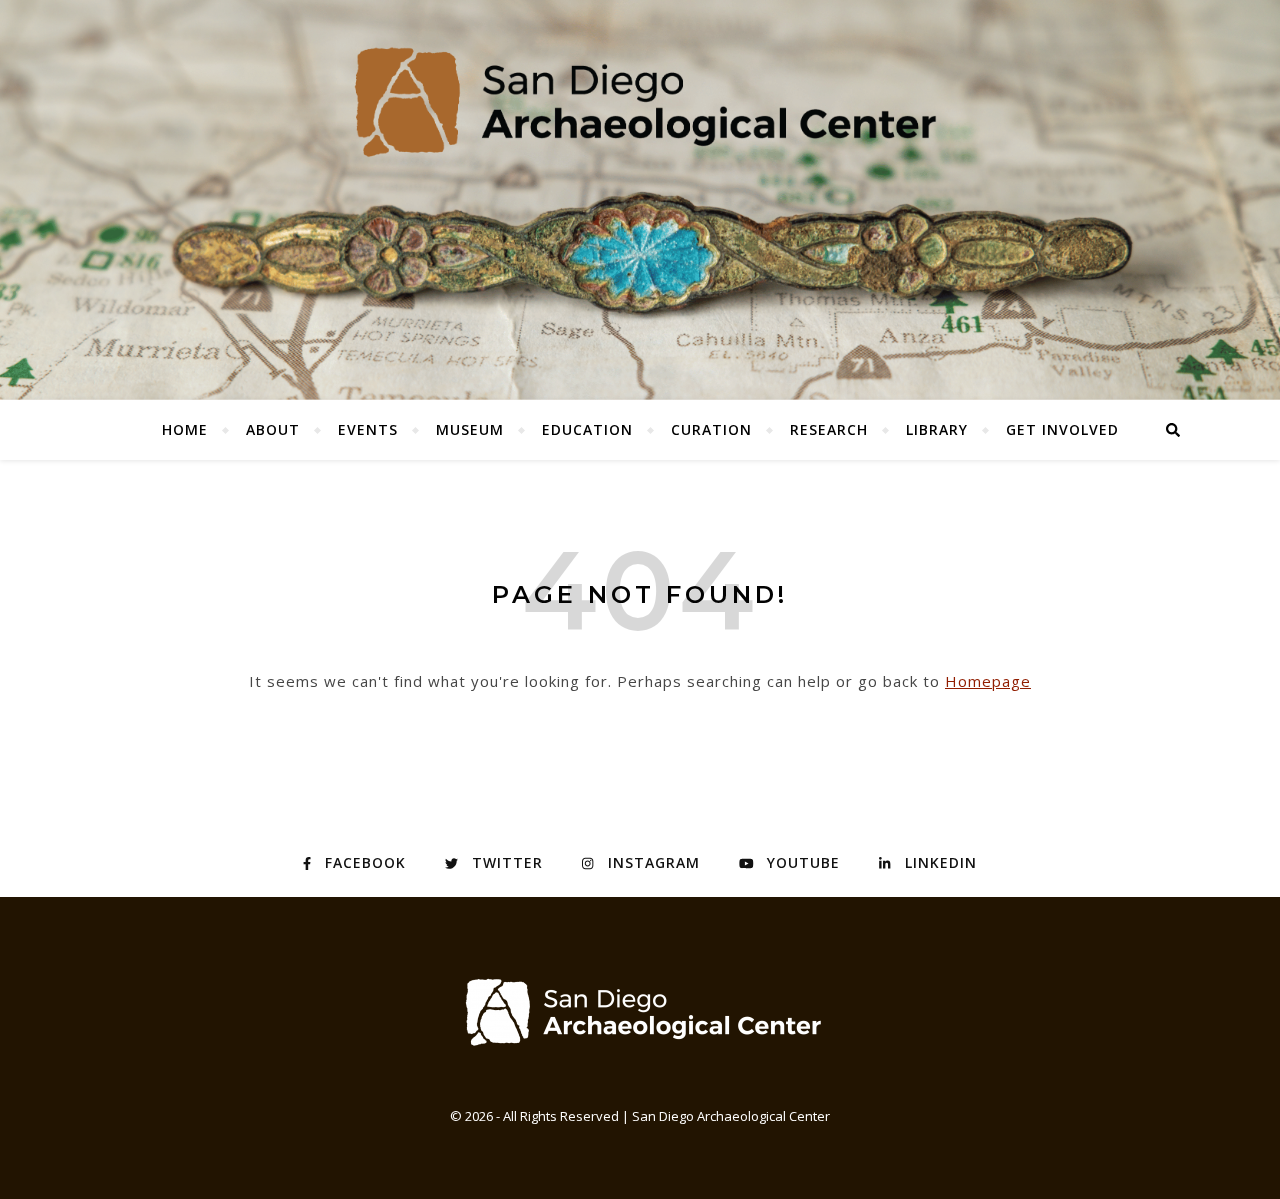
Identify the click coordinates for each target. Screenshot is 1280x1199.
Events (368, 429)
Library (937, 429)
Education (587, 429)
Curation (711, 429)
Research (829, 429)
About (273, 429)
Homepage (988, 681)
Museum (470, 429)
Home (185, 429)
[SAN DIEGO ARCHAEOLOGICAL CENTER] (640, 1011)
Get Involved (1062, 429)
